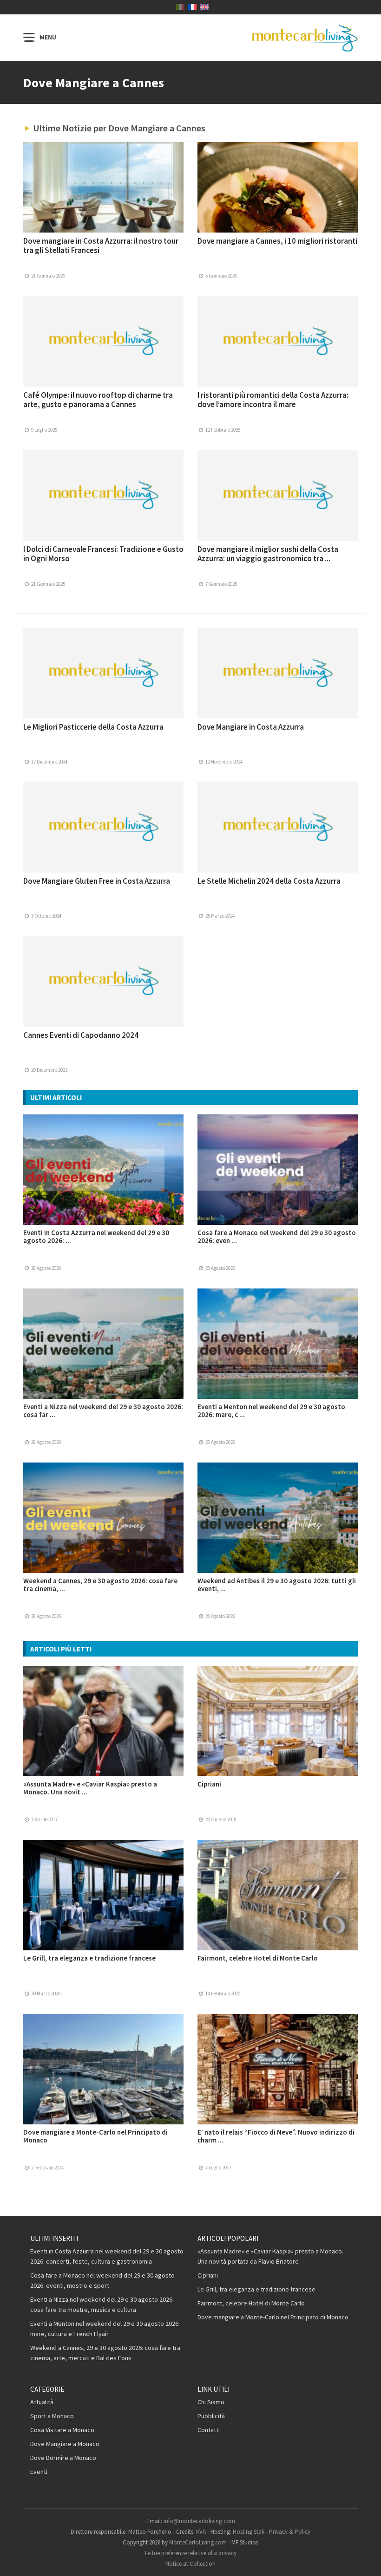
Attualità (42, 2402)
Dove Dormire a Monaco (63, 2458)
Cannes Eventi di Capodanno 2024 (81, 1035)
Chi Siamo (211, 2402)
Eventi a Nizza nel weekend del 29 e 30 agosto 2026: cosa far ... (103, 1411)
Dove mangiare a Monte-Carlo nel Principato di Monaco (95, 2136)
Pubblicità (211, 2416)
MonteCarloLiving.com (198, 2542)
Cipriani (209, 1784)
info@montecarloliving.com (199, 2521)
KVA (201, 2532)
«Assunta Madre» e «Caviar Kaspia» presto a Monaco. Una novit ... (90, 1788)
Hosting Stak (249, 2532)
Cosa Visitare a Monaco (62, 2430)
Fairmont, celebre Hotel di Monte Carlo (258, 1958)
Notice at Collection (190, 2564)
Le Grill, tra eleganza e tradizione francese (89, 1958)
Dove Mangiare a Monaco (65, 2444)
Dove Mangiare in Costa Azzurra (251, 727)
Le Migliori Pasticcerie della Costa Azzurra (93, 727)
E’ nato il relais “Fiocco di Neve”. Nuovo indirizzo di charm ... (276, 2136)
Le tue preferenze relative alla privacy (191, 2553)
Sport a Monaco (52, 2416)
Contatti (209, 2430)
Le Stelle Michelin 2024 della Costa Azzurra (269, 881)
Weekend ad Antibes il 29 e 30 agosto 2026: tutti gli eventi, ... (277, 1585)
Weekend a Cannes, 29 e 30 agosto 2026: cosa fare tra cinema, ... (100, 1585)
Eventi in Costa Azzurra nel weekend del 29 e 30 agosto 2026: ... (96, 1236)
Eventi (39, 2472)
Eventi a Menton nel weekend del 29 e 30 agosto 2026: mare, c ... (271, 1411)
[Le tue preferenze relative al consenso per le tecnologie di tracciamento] (365, 2560)
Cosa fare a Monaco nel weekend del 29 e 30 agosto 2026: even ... (277, 1236)
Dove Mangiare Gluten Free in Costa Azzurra (97, 881)
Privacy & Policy (290, 2532)
